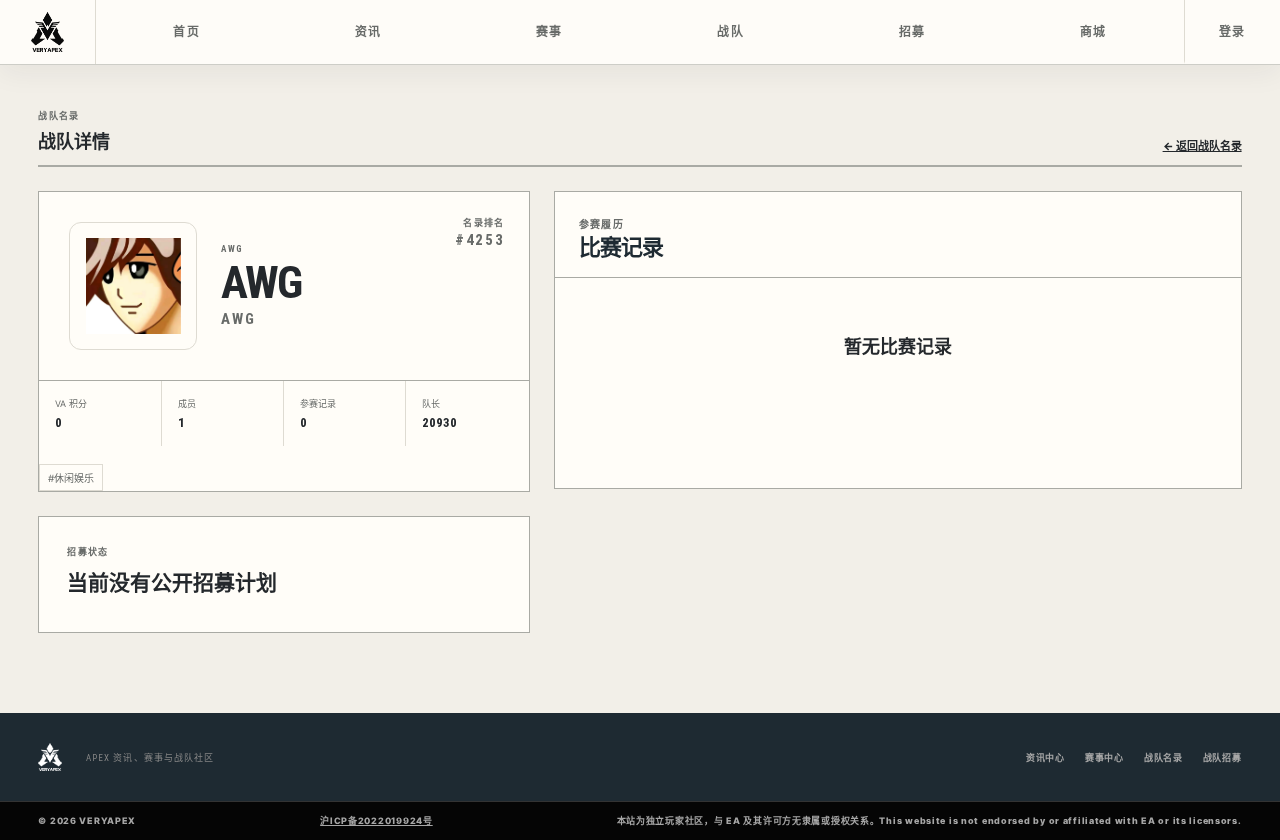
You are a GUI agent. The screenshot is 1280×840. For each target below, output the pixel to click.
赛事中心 (1104, 757)
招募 (912, 32)
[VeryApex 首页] (48, 32)
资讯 (368, 32)
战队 (730, 32)
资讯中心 (1045, 757)
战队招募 (1222, 757)
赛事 (549, 32)
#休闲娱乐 (71, 478)
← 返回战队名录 (1202, 146)
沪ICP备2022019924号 (376, 820)
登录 (1232, 32)
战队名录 (1163, 757)
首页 (186, 32)
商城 (1093, 32)
